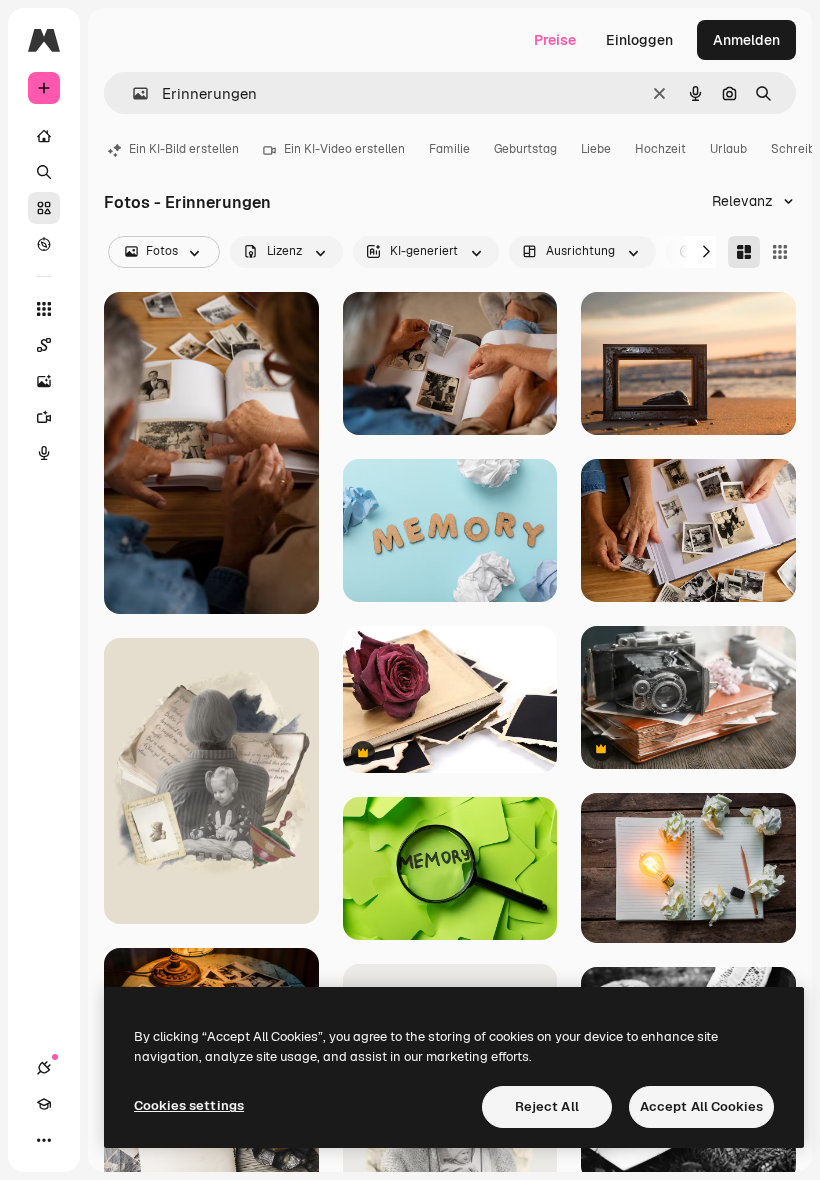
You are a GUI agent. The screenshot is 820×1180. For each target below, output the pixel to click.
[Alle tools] (44, 309)
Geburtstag (525, 149)
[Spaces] (44, 345)
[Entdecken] (44, 244)
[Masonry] (744, 252)
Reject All (547, 1106)
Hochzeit (660, 149)
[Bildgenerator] (44, 381)
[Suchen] (44, 172)
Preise (555, 40)
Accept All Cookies (701, 1106)
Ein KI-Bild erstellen (184, 149)
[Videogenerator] (44, 417)
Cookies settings (189, 1105)
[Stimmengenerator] (44, 453)
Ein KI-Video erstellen (344, 149)
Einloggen (639, 40)
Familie (449, 149)
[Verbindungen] (44, 1068)
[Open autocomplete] (132, 93)
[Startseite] (44, 136)
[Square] (780, 252)
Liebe (596, 149)
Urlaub (728, 149)
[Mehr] (44, 1140)
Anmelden (746, 40)
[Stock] (44, 208)
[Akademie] (44, 1104)
